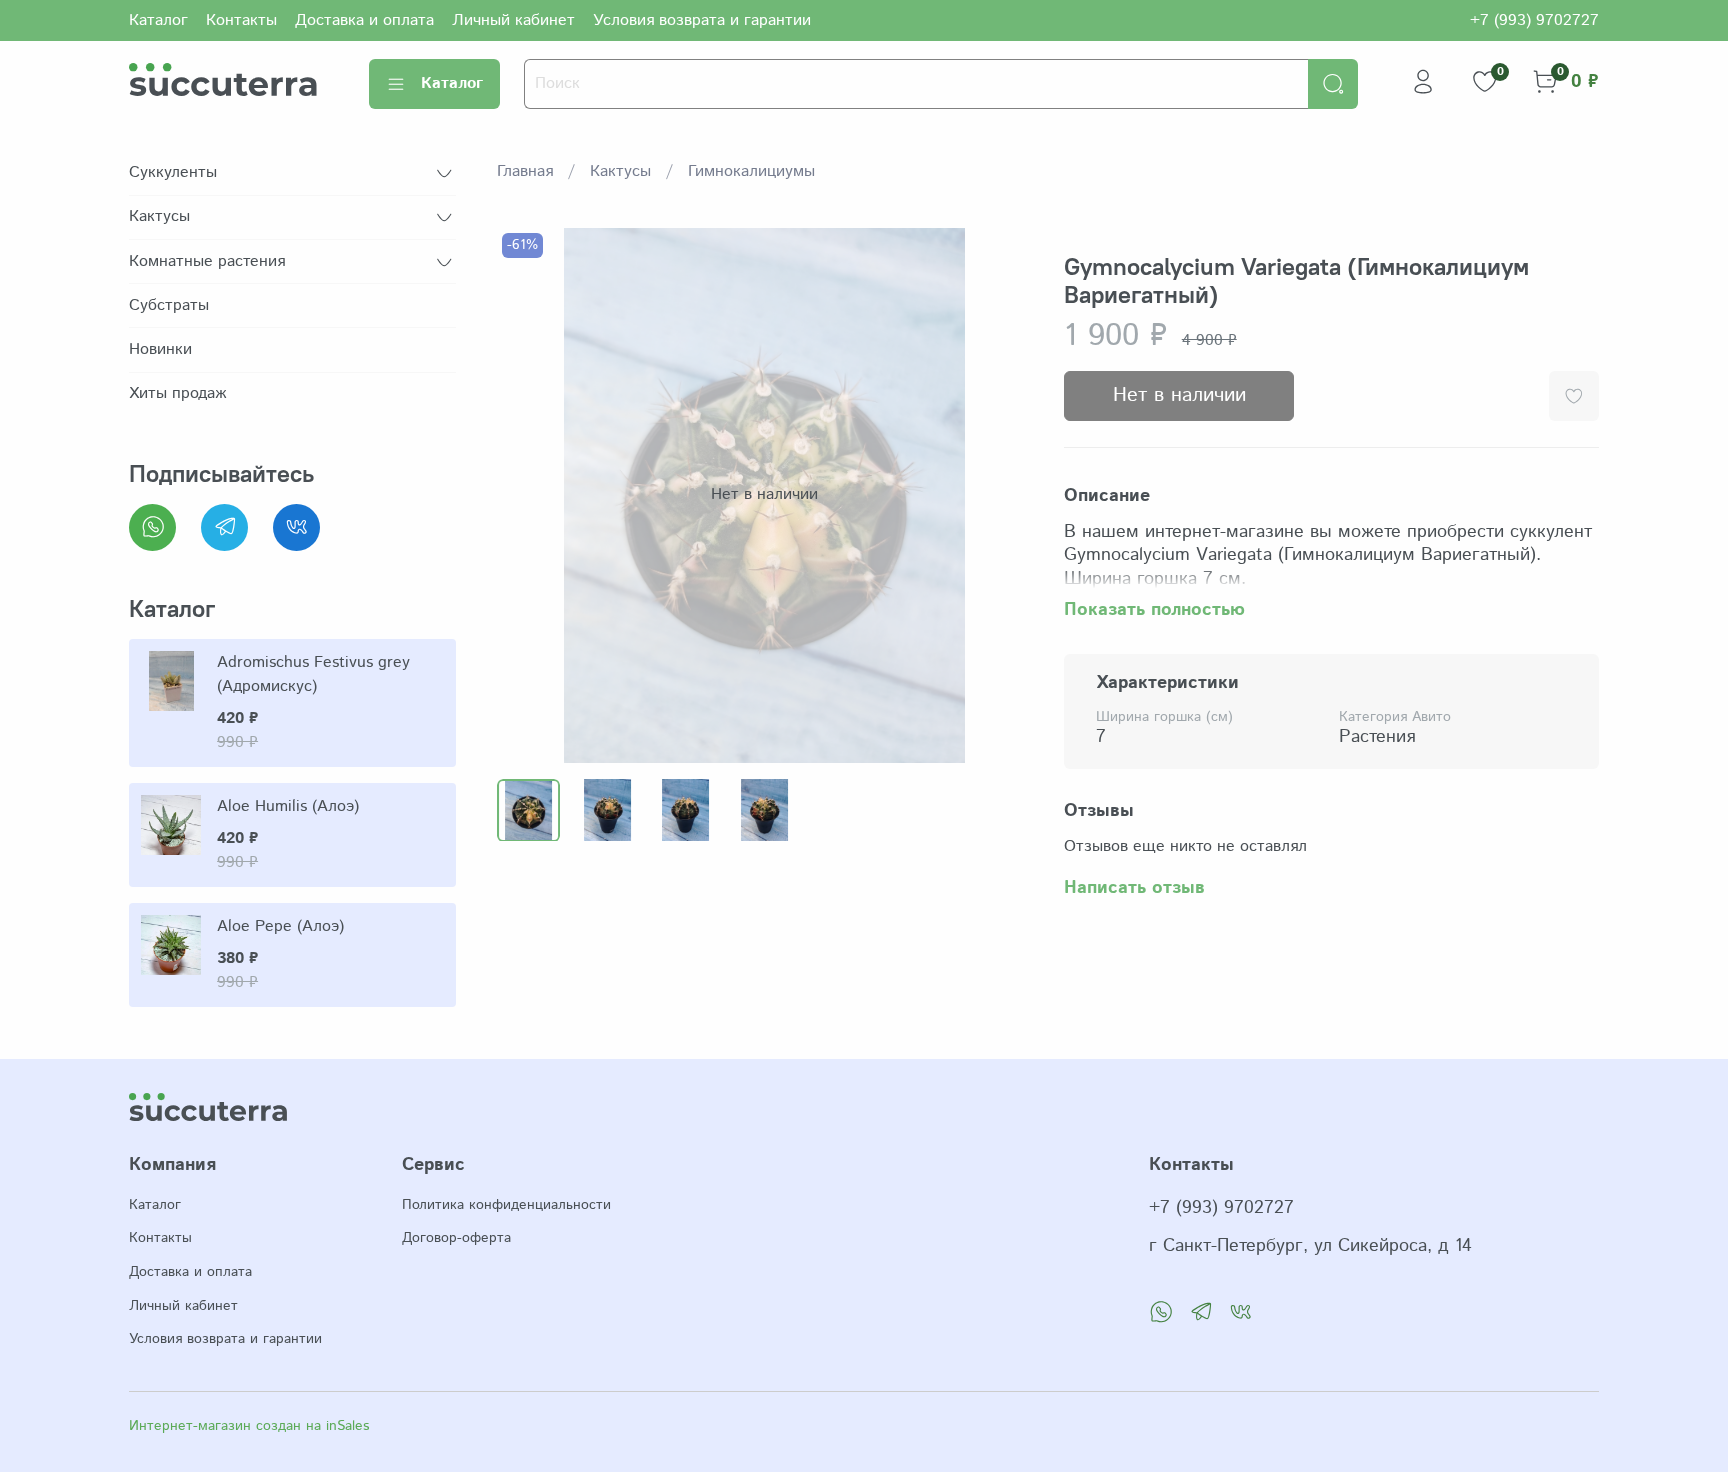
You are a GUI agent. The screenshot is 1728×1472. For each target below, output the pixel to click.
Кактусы (620, 171)
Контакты (241, 20)
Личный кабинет (513, 20)
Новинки (160, 349)
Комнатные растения (207, 261)
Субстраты (169, 305)
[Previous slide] (529, 495)
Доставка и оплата (364, 20)
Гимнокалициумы (751, 171)
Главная (525, 171)
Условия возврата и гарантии (702, 20)
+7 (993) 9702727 (1534, 20)
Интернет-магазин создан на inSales (249, 1426)
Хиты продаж (177, 393)
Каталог (158, 20)
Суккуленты (173, 172)
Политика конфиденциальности (506, 1205)
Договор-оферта (456, 1238)
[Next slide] (1000, 495)
